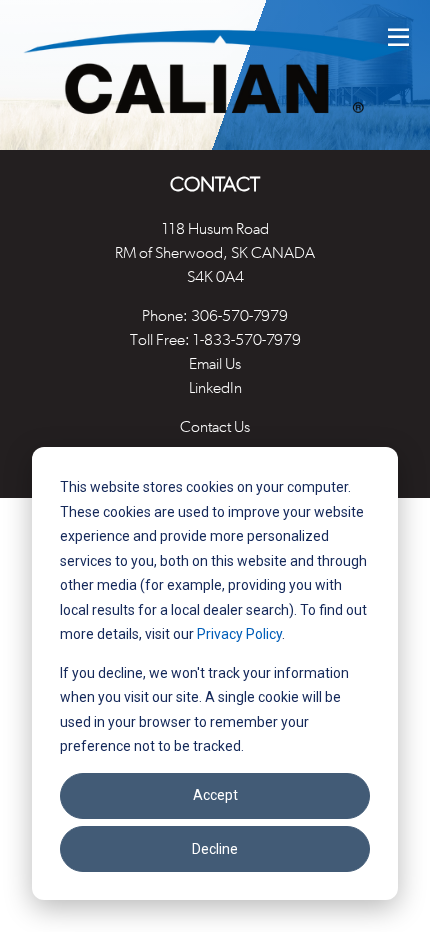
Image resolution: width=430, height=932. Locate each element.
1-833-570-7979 (247, 339)
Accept (215, 795)
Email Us (215, 363)
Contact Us (215, 426)
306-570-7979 (239, 315)
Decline (215, 849)
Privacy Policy (239, 634)
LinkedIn (215, 387)
